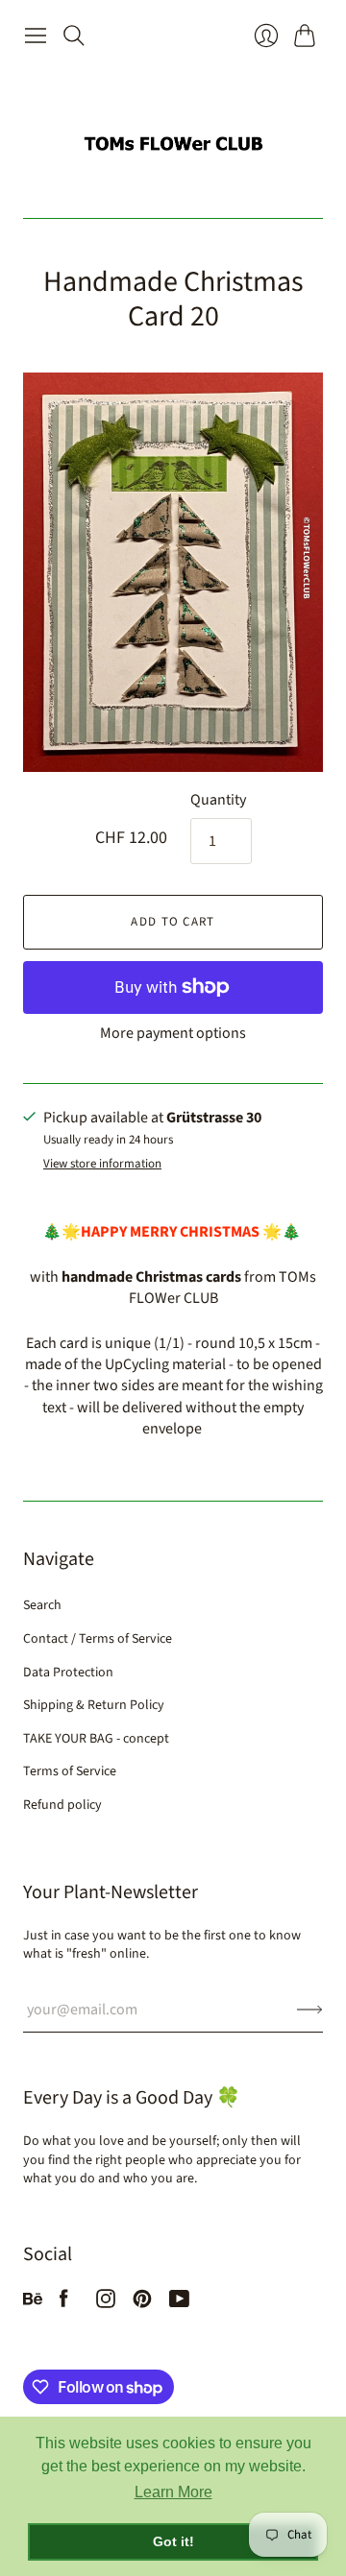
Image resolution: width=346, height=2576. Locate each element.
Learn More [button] (173, 2492)
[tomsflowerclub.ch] (173, 136)
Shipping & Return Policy (94, 1705)
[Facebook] (64, 2303)
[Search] (74, 36)
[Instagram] (106, 2303)
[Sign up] (310, 2010)
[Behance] (33, 2303)
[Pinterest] (142, 2303)
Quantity (218, 800)
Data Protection (68, 1673)
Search (42, 1605)
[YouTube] (179, 2303)
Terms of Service (70, 1771)
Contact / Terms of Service (98, 1639)
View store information (102, 1164)
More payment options (173, 1033)
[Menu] (36, 36)
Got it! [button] (173, 2541)
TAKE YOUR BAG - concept (96, 1739)
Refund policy (62, 1805)
